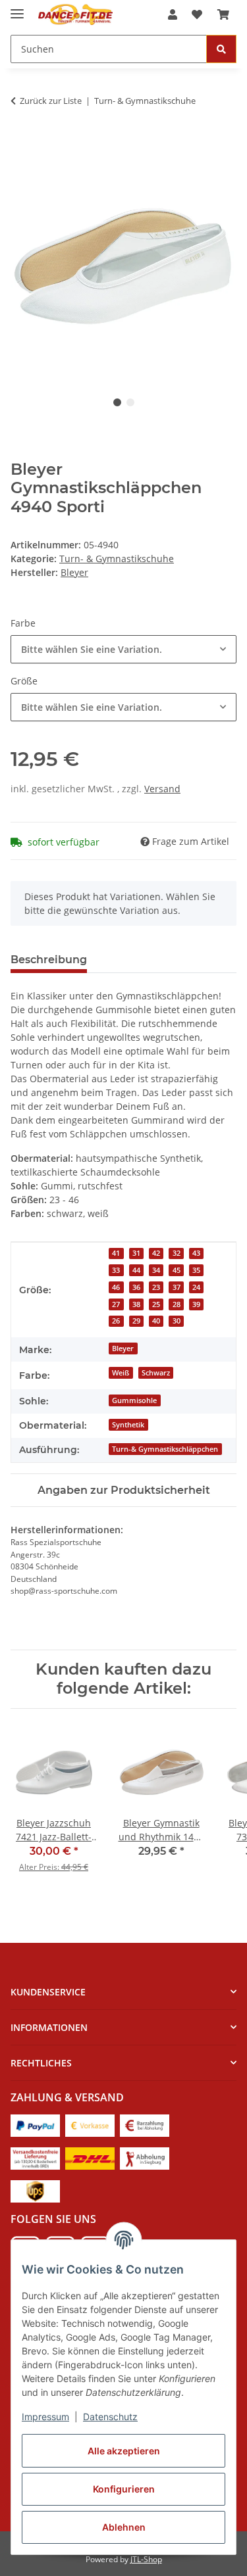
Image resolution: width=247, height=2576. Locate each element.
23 (156, 1287)
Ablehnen (124, 2527)
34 (156, 1270)
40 (156, 1321)
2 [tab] (130, 402)
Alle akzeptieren (124, 2451)
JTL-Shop (146, 2559)
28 (177, 1304)
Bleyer (123, 1348)
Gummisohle (134, 1400)
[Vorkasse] (90, 2125)
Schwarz (156, 1373)
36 (136, 1287)
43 (196, 1253)
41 (116, 1253)
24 (196, 1287)
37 (177, 1287)
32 (177, 1253)
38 (136, 1304)
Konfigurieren (124, 2489)
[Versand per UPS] (35, 2190)
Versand (162, 789)
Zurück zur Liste (51, 101)
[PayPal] (35, 2125)
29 (136, 1321)
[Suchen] (221, 49)
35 (196, 1270)
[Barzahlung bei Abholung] (145, 2125)
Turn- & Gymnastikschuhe (117, 559)
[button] (173, 14)
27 (116, 1304)
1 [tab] (117, 402)
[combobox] (123, 649)
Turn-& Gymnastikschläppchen (165, 1449)
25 (156, 1304)
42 (156, 1253)
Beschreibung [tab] (49, 960)
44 (136, 1270)
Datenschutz (110, 2417)
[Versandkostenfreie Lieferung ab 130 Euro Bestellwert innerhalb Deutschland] (35, 2158)
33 (116, 1270)
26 (116, 1321)
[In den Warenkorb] (21, 142)
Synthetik (128, 1425)
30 (177, 1321)
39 (196, 1304)
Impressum (45, 2417)
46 (116, 1287)
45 (177, 1270)
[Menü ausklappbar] (17, 8)
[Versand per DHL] (90, 2158)
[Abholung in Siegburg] (145, 2158)
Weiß (121, 1373)
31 (136, 1253)
